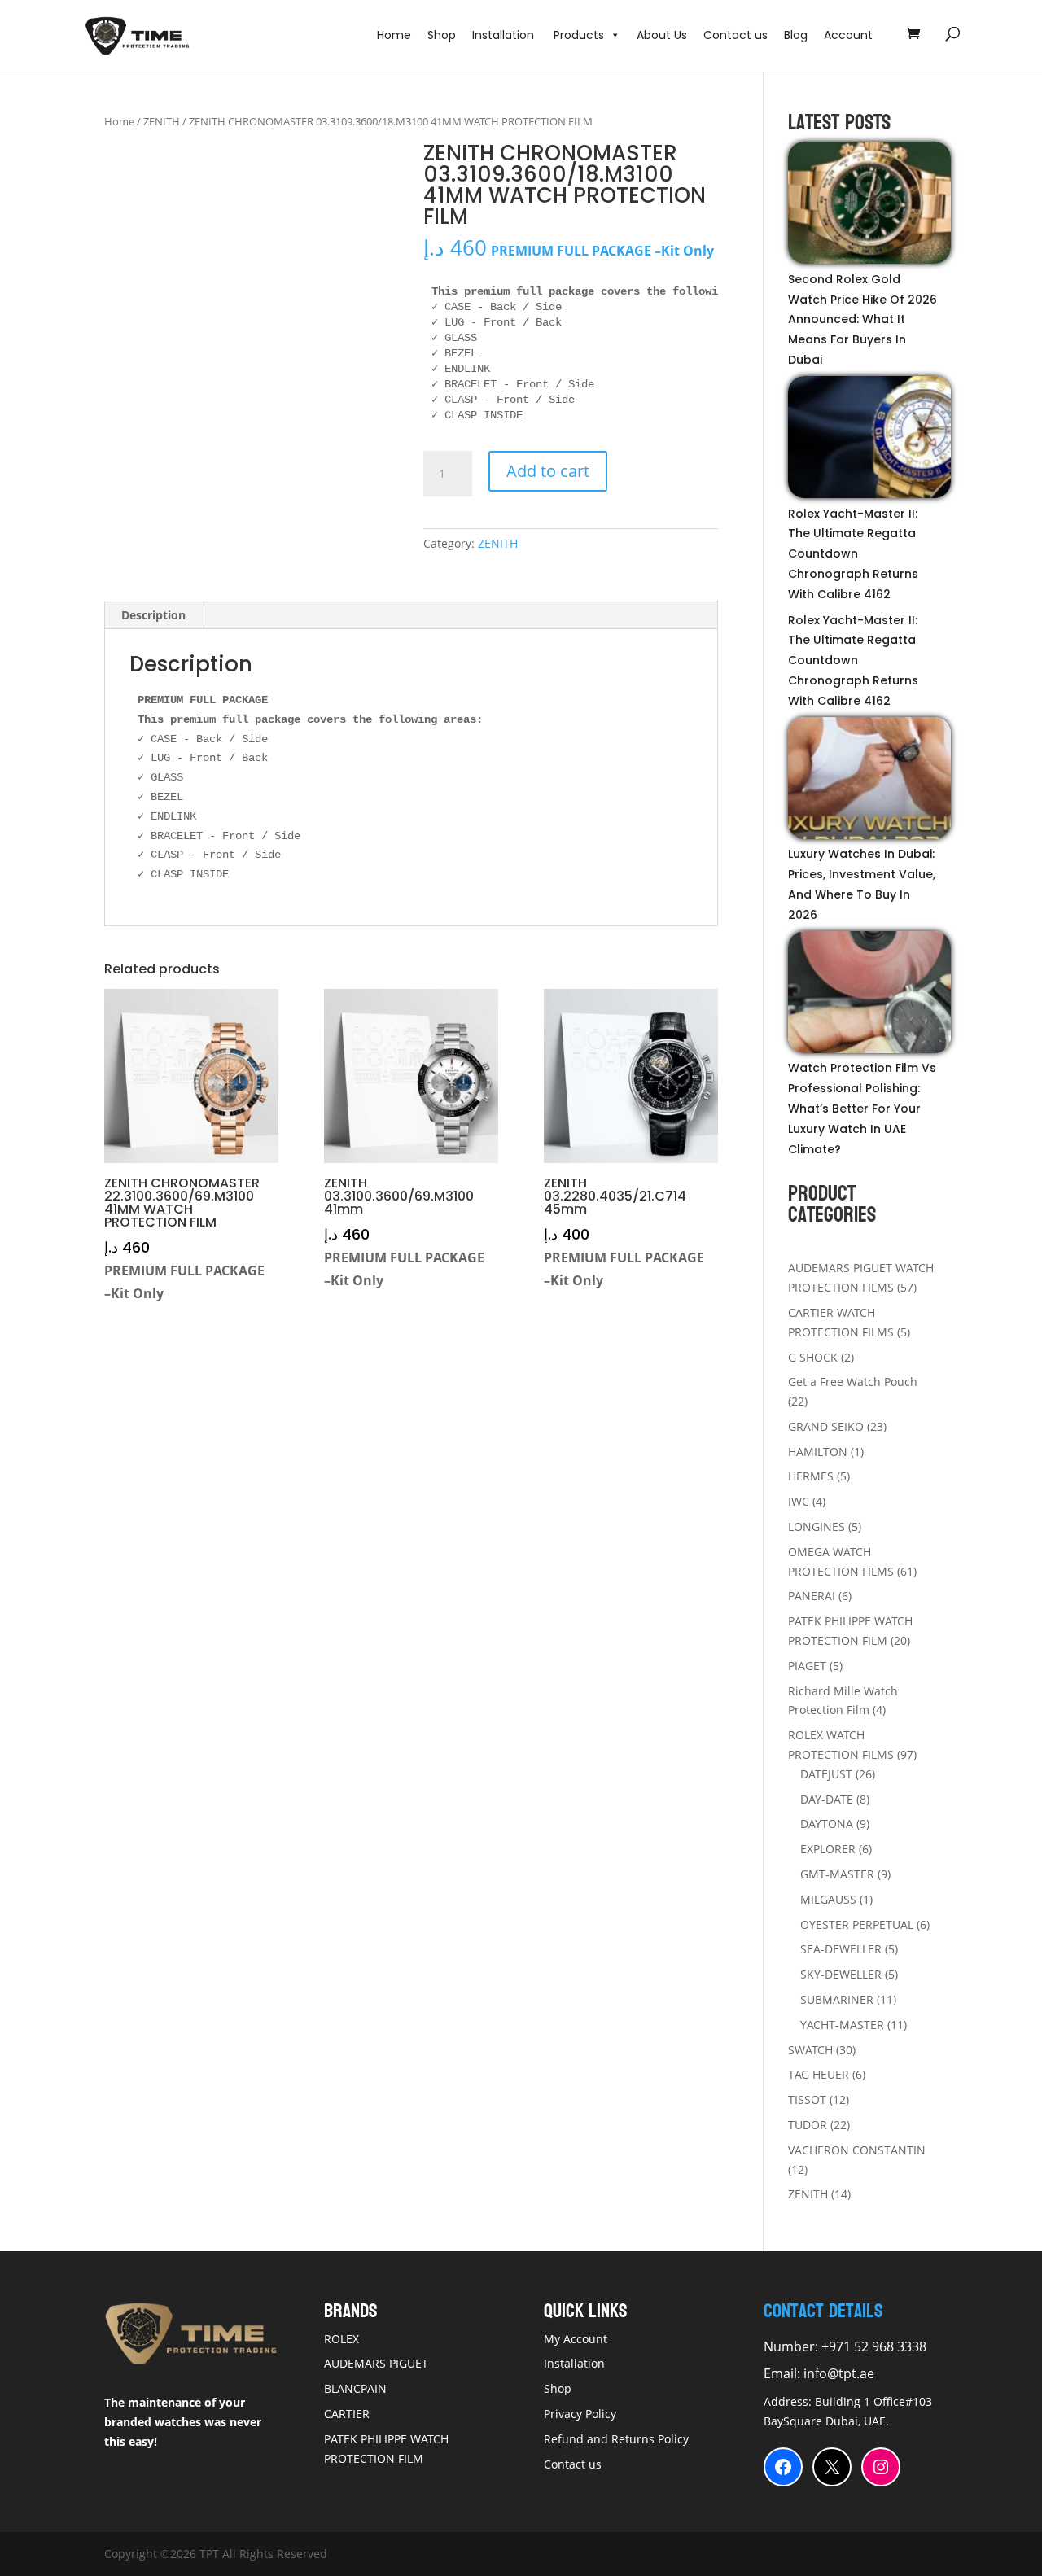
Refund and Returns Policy (616, 2439)
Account (848, 35)
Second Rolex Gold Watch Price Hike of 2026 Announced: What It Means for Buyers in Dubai (862, 319)
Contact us (736, 35)
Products (579, 35)
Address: (789, 2401)
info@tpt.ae (839, 2373)
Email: (784, 2373)
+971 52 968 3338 (872, 2346)
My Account (576, 2339)
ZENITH (162, 121)
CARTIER (347, 2414)
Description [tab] (153, 615)
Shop (442, 35)
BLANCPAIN (355, 2388)
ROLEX (341, 2339)
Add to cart (548, 471)
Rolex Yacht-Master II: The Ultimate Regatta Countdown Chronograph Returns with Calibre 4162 (853, 554)
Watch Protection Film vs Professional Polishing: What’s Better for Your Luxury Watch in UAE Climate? (862, 1108)
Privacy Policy (580, 2414)
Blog (796, 35)
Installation (505, 35)
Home (394, 35)
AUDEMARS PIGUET (376, 2363)
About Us (662, 35)
